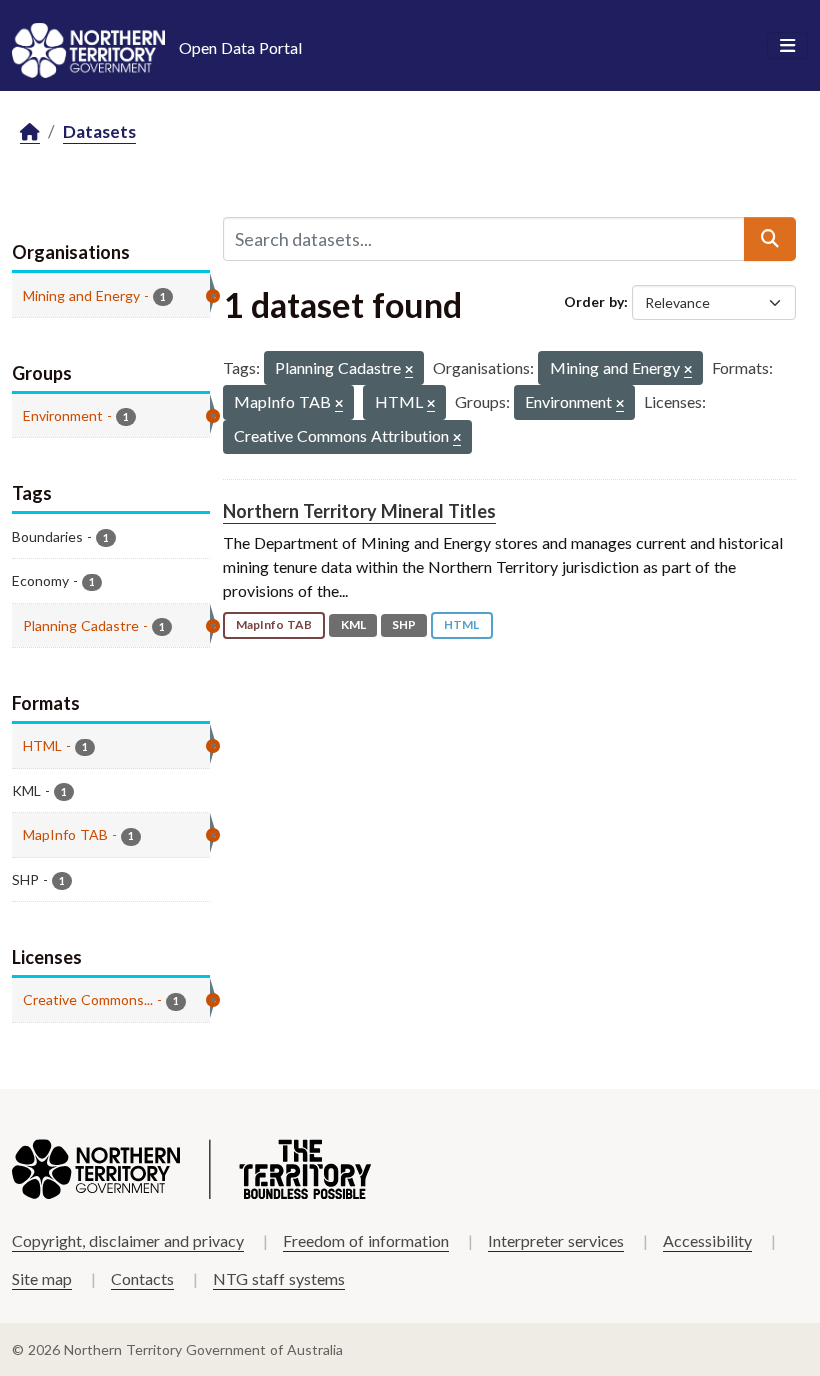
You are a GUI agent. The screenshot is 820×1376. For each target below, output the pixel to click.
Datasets (99, 131)
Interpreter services (556, 1240)
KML (353, 624)
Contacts (142, 1278)
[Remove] (409, 370)
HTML (461, 624)
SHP (404, 624)
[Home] (30, 132)
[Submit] (770, 239)
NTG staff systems (279, 1278)
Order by (594, 301)
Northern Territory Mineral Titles (359, 511)
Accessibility (707, 1240)
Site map (42, 1278)
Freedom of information (366, 1240)
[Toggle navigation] (787, 46)
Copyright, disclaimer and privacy (128, 1240)
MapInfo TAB (274, 624)
